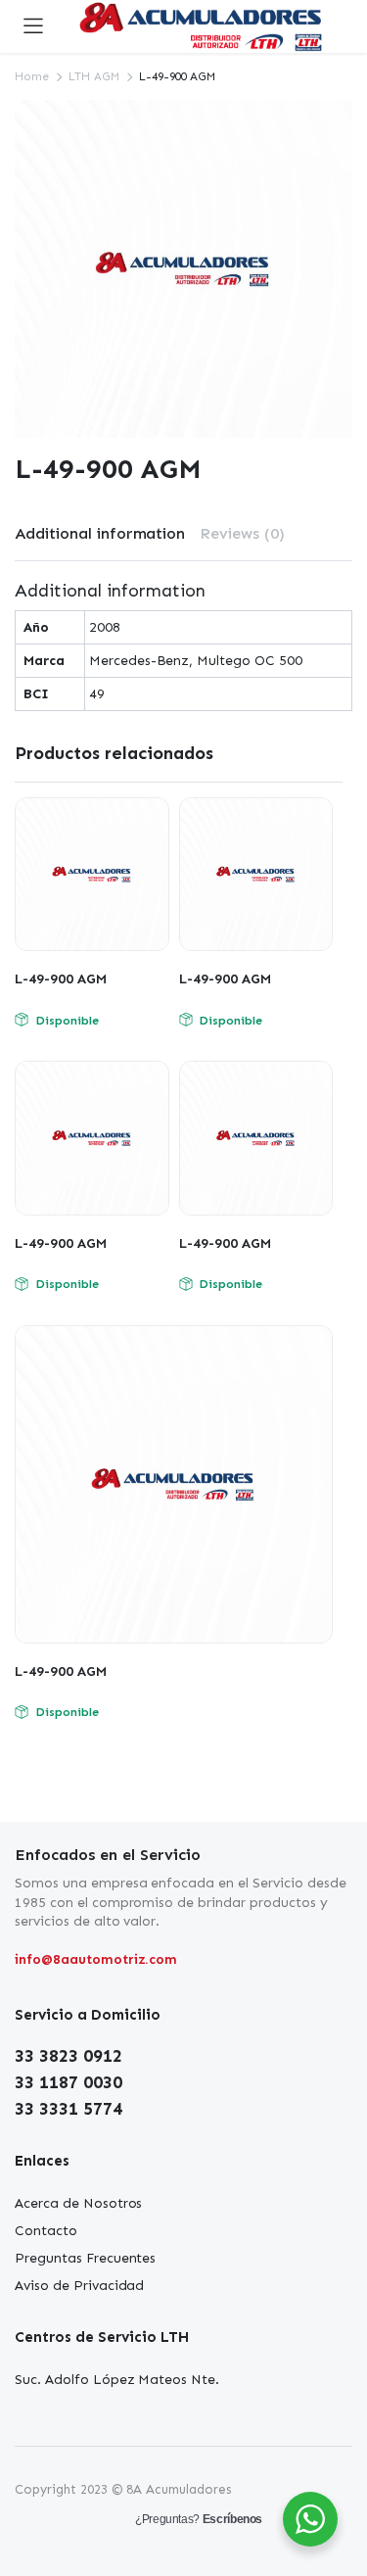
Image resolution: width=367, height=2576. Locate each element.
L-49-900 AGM (61, 979)
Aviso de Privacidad (79, 2286)
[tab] (100, 534)
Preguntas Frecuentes (85, 2258)
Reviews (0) (242, 533)
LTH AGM (94, 76)
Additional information (100, 533)
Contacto (46, 2231)
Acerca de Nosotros (78, 2203)
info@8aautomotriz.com (96, 1959)
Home (32, 76)
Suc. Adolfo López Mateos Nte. (117, 2380)
